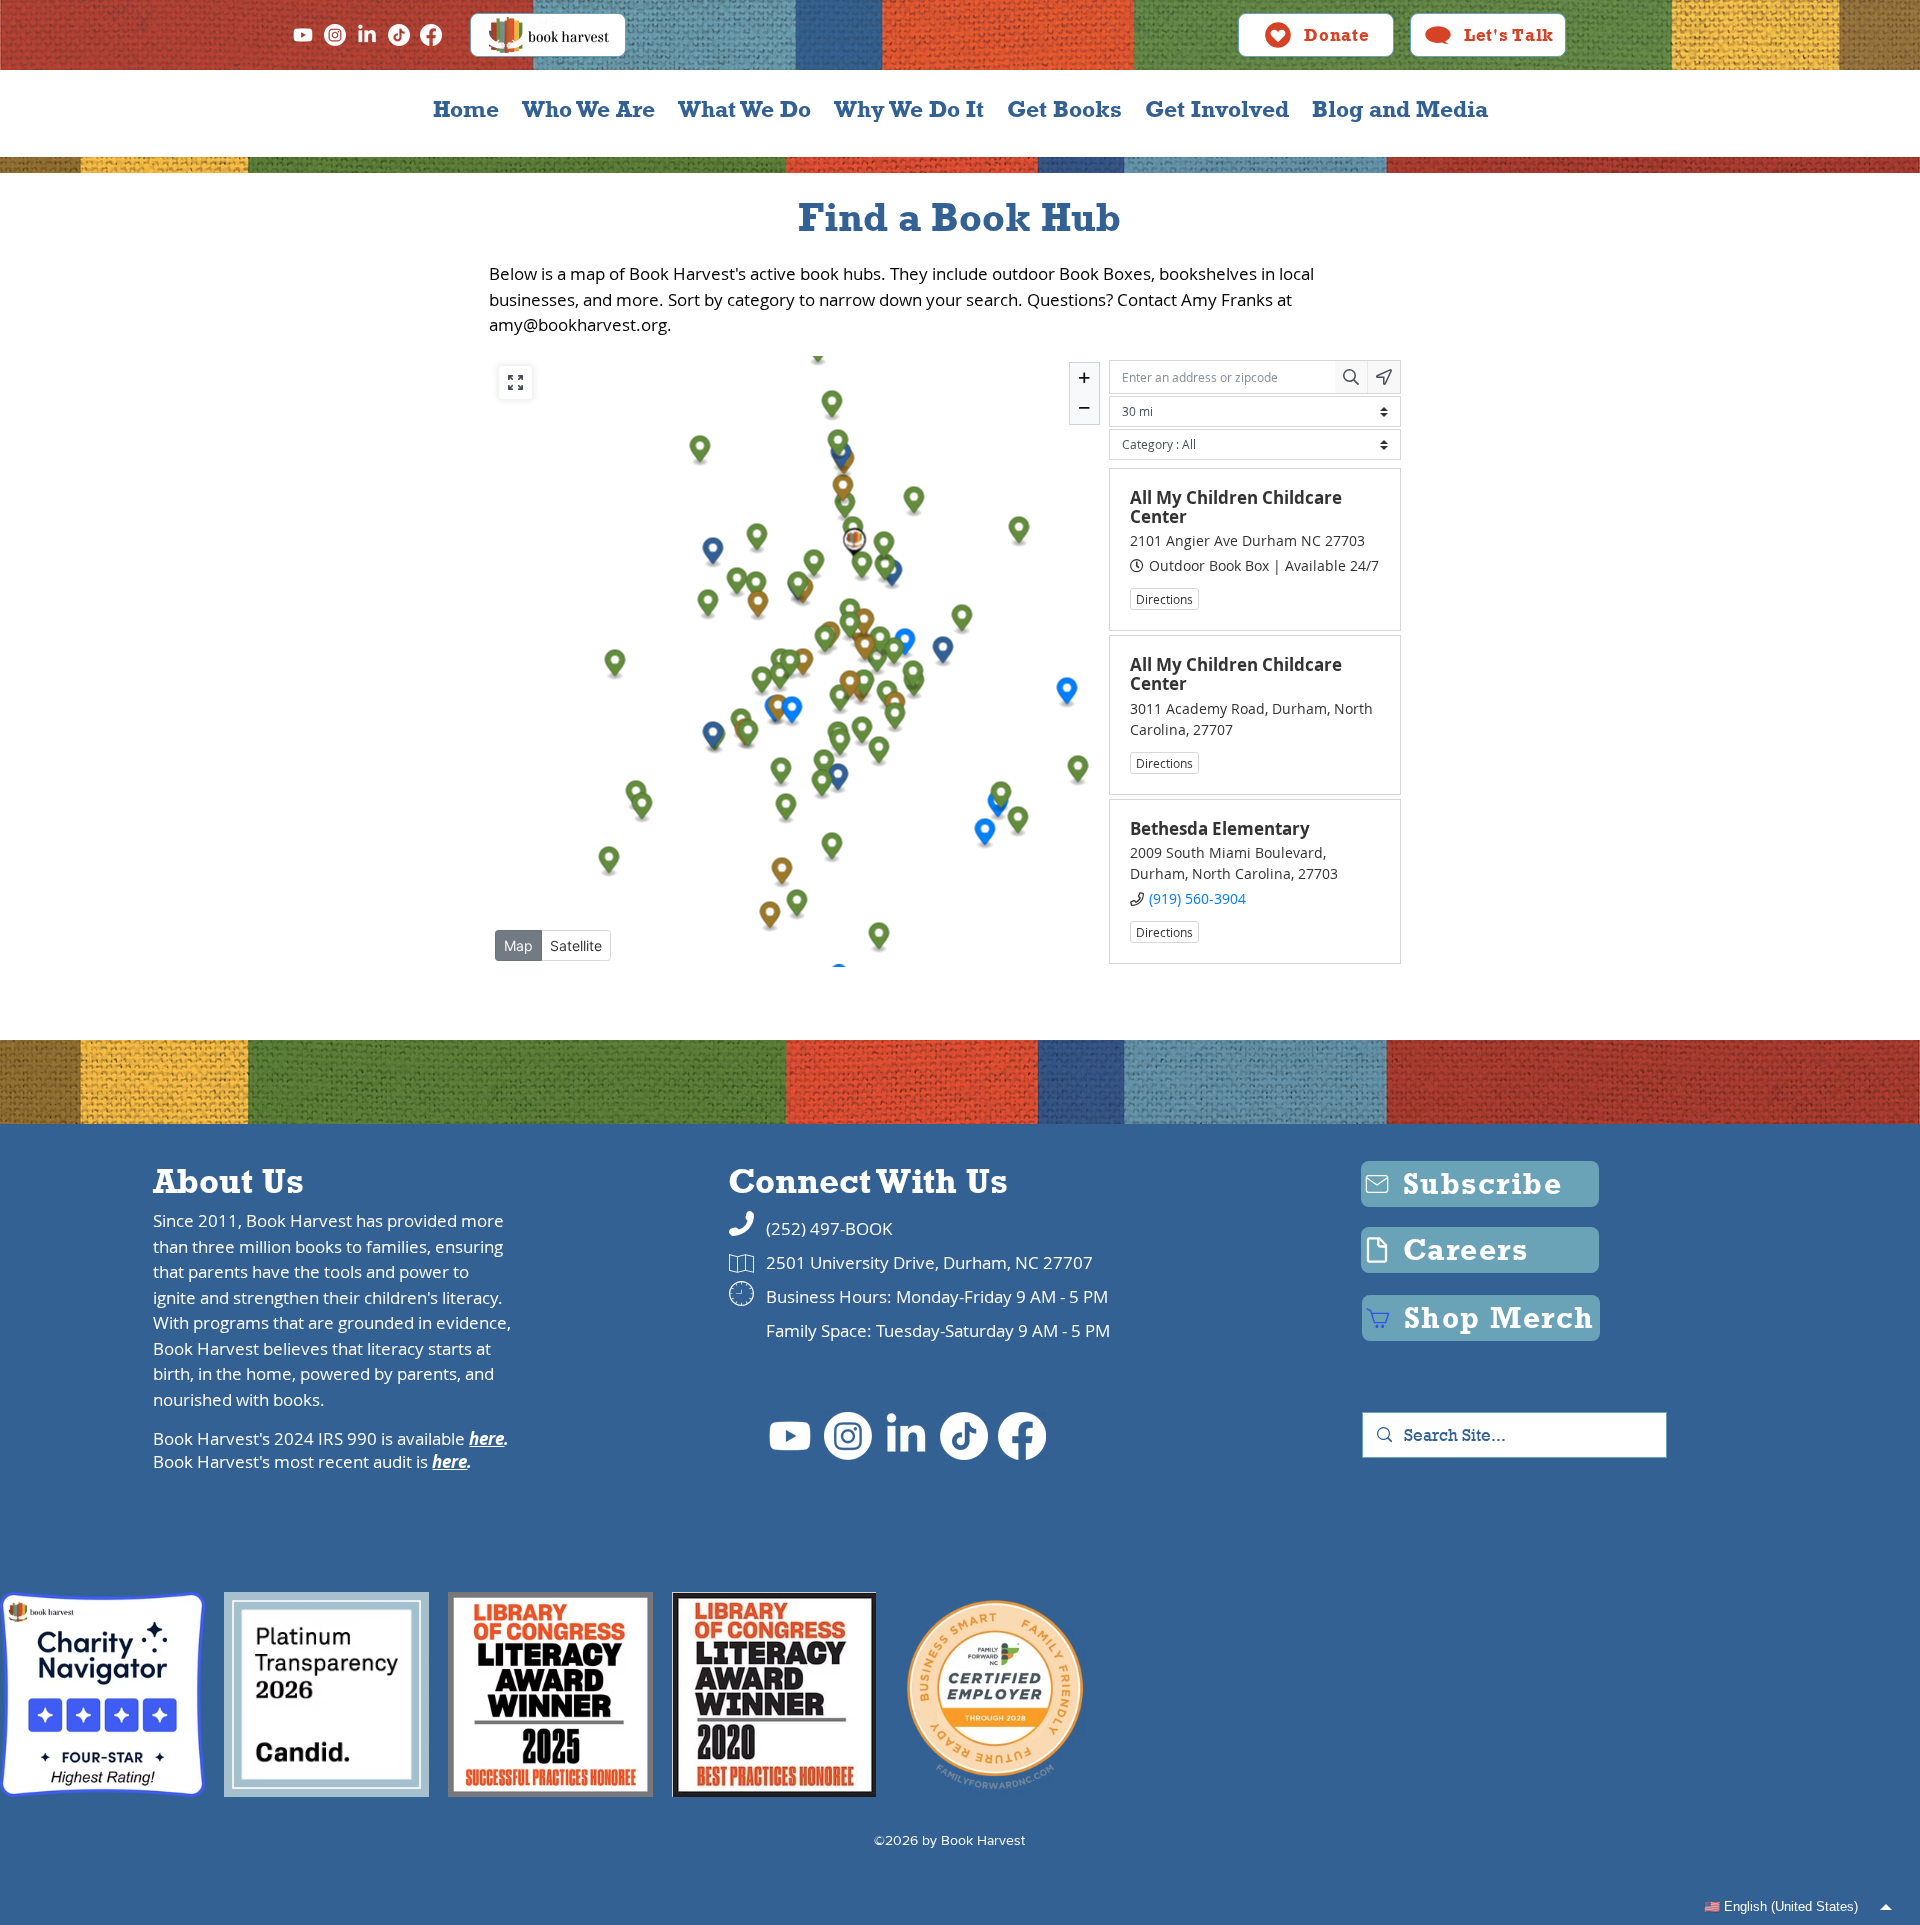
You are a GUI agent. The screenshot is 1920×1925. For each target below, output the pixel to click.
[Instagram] (335, 35)
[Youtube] (303, 35)
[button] (588, 109)
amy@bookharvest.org (578, 324)
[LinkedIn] (367, 35)
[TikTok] (399, 35)
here (486, 1438)
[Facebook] (431, 35)
